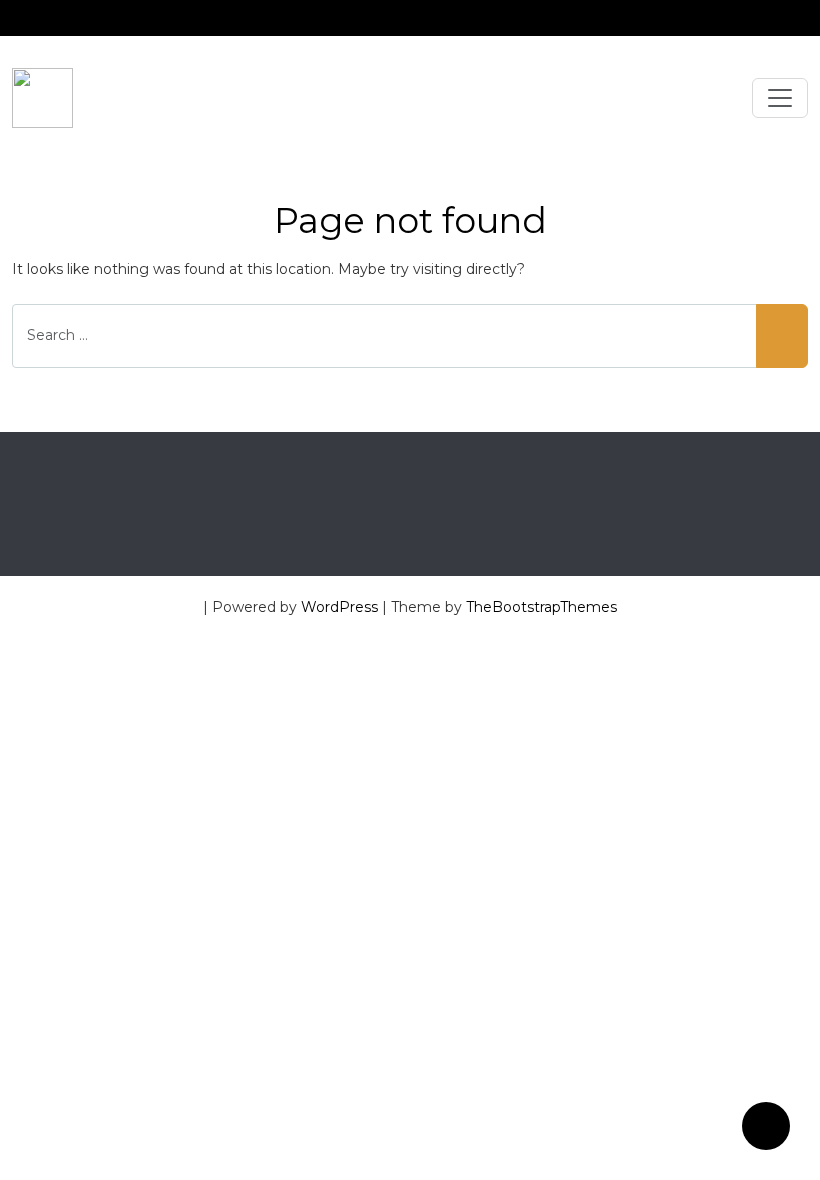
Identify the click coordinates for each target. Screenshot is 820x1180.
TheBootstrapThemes (541, 607)
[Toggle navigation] (780, 98)
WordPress (339, 607)
